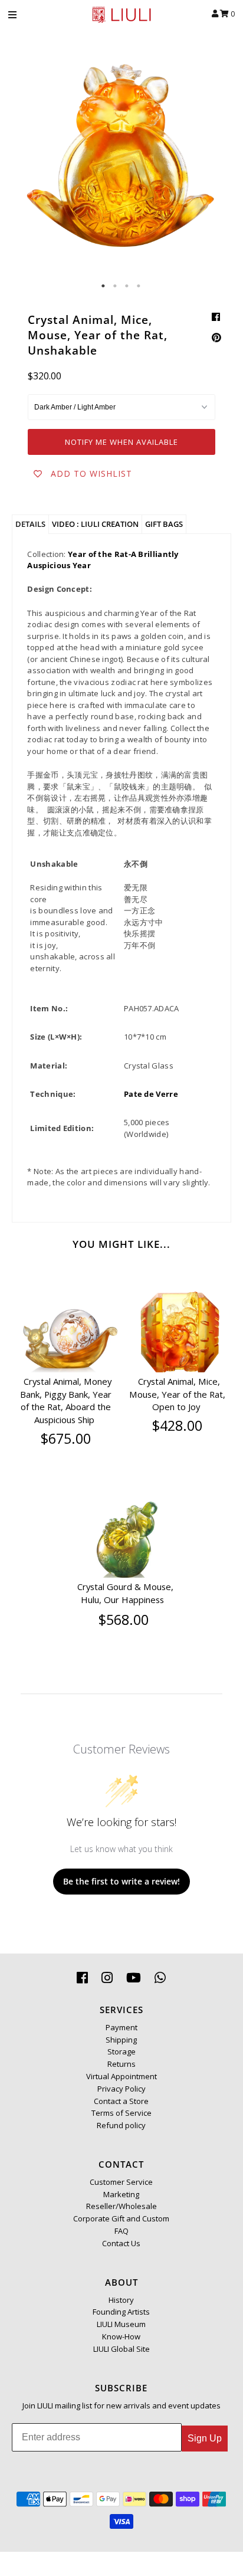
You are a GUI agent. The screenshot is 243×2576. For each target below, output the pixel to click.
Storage (121, 2051)
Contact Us (121, 2243)
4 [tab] (139, 286)
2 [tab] (116, 286)
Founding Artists (121, 2312)
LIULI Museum (121, 2324)
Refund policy (121, 2125)
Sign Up (205, 2438)
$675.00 (66, 1438)
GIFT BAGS (164, 524)
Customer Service (121, 2182)
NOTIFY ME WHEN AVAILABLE (121, 442)
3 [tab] (127, 286)
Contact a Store (121, 2101)
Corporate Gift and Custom (121, 2218)
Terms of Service (121, 2113)
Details (30, 524)
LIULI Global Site (121, 2349)
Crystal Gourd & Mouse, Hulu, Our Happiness (125, 1593)
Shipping (121, 2040)
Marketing (121, 2194)
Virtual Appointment (121, 2076)
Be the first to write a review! (121, 1881)
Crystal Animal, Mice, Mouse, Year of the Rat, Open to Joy (177, 1394)
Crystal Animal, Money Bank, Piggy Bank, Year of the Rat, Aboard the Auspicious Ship (66, 1400)
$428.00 (177, 1425)
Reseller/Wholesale (121, 2206)
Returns (121, 2064)
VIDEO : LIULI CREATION (95, 524)
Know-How (121, 2336)
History (121, 2300)
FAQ (121, 2231)
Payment (121, 2027)
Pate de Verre (151, 1094)
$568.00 (124, 1620)
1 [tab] (104, 286)
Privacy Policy (121, 2089)
